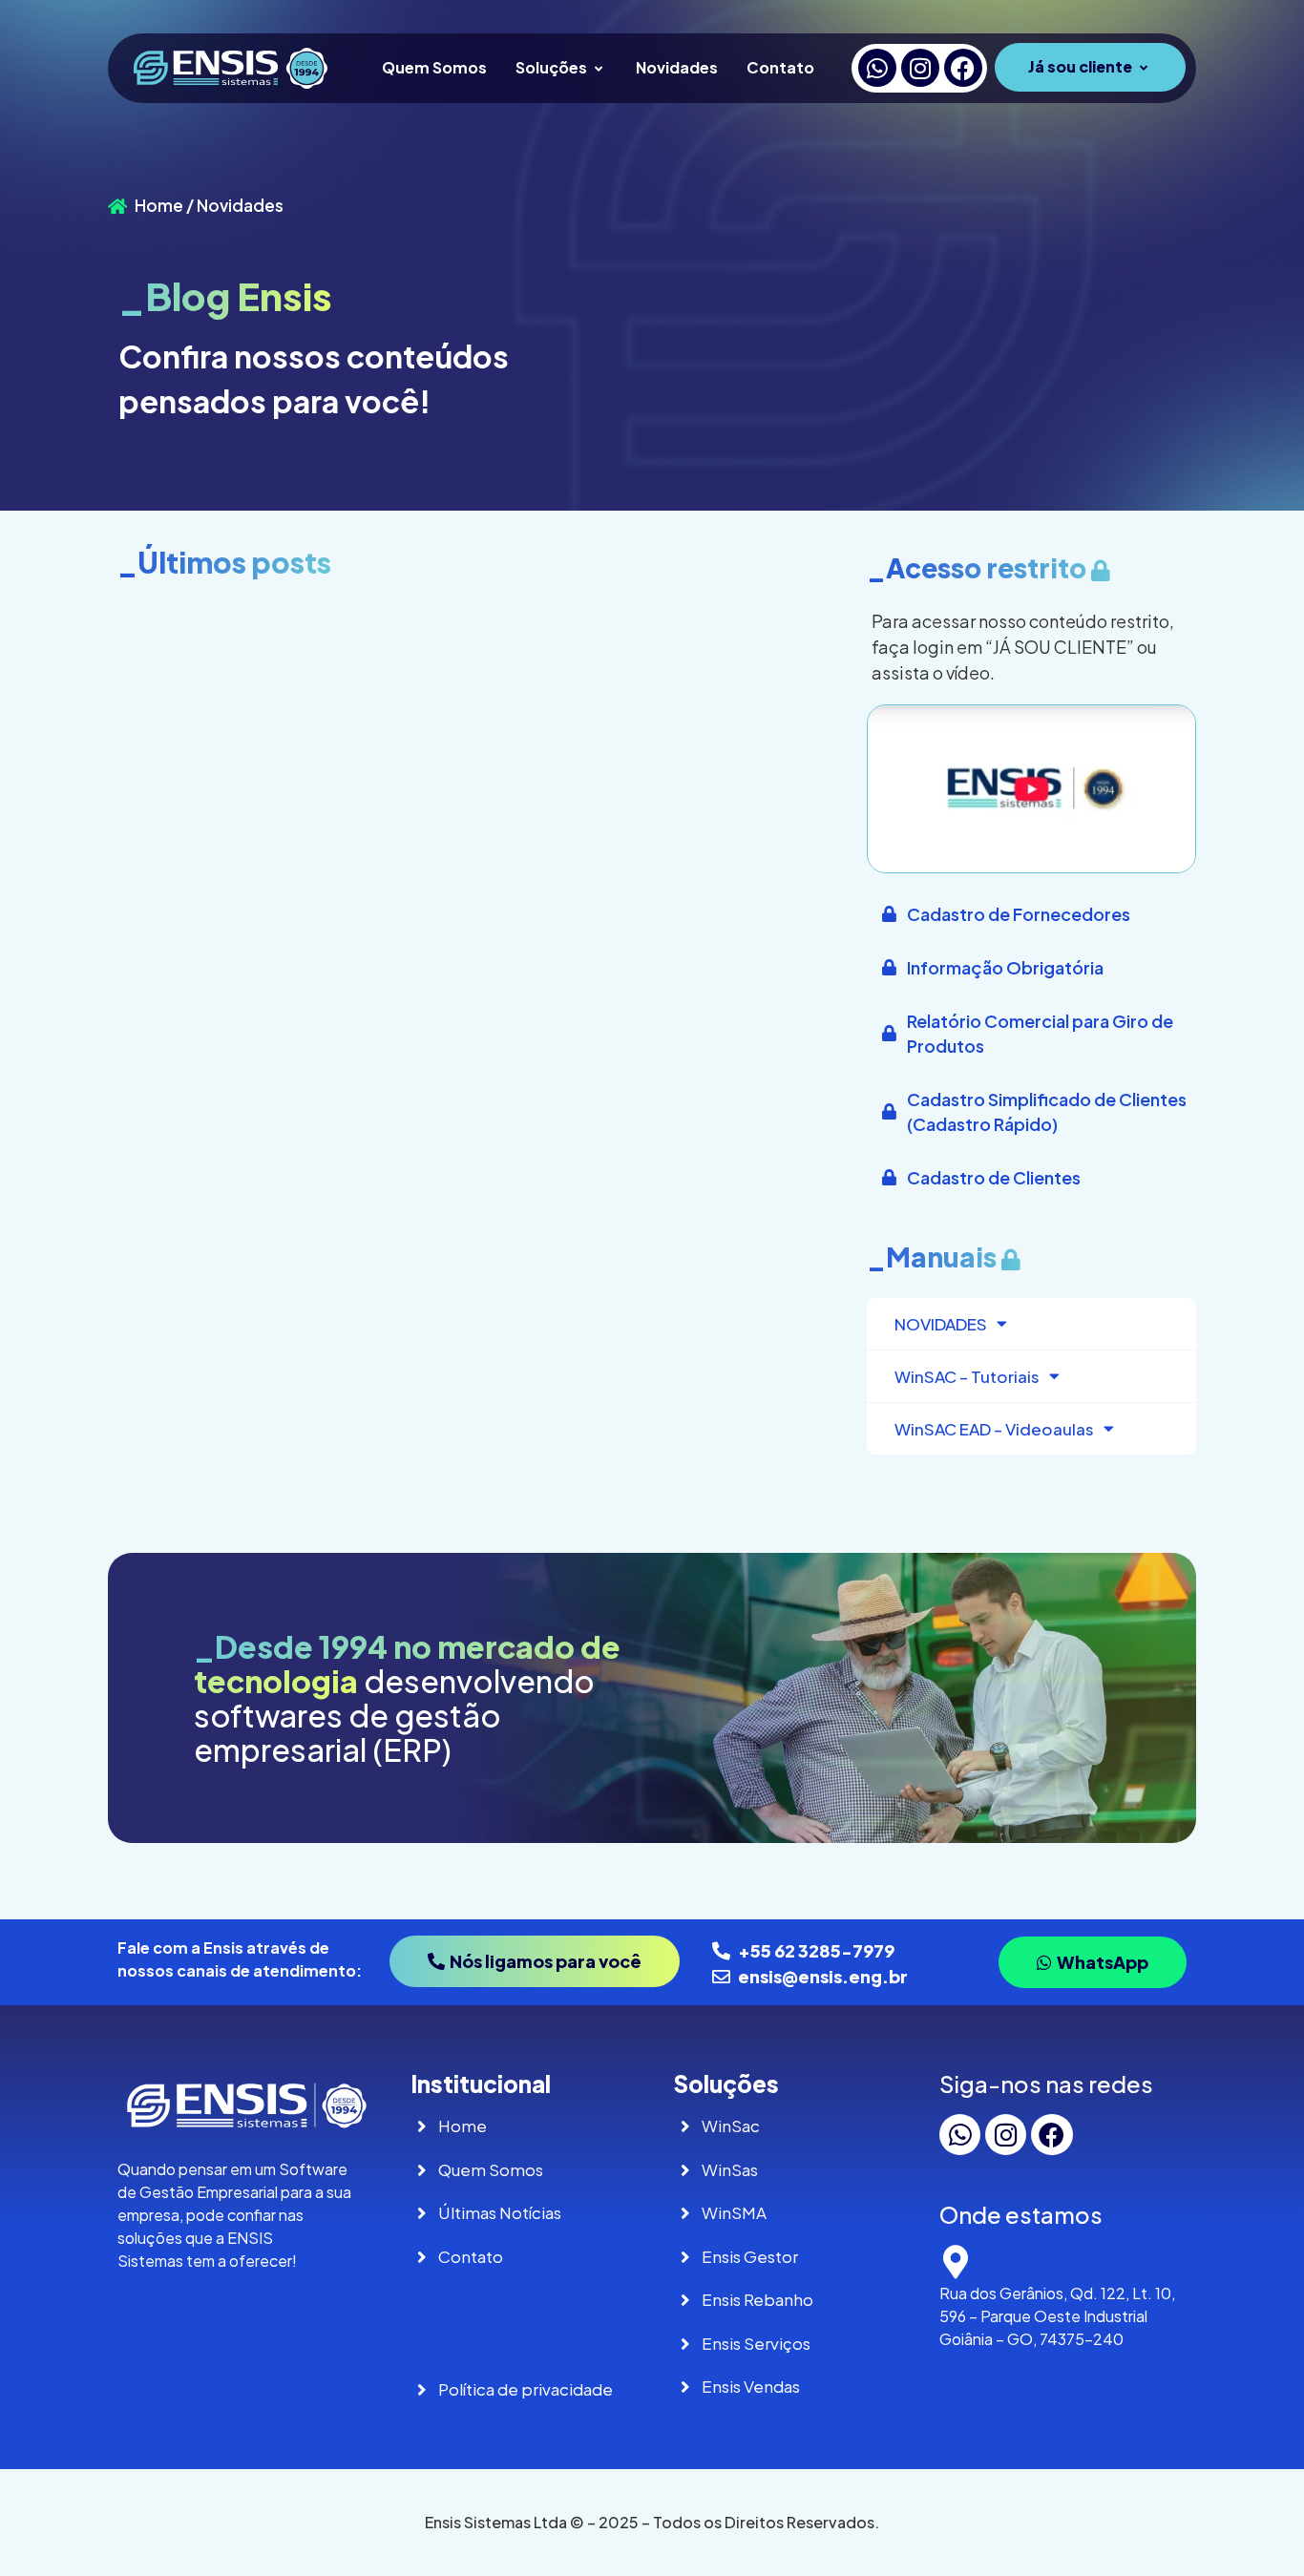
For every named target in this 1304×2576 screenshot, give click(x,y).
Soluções (551, 67)
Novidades (677, 67)
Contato (780, 67)
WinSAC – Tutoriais (967, 1376)
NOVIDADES (941, 1324)
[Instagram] (920, 68)
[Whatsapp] (877, 68)
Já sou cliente (1080, 66)
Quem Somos (434, 67)
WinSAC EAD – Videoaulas (994, 1429)
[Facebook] (963, 68)
